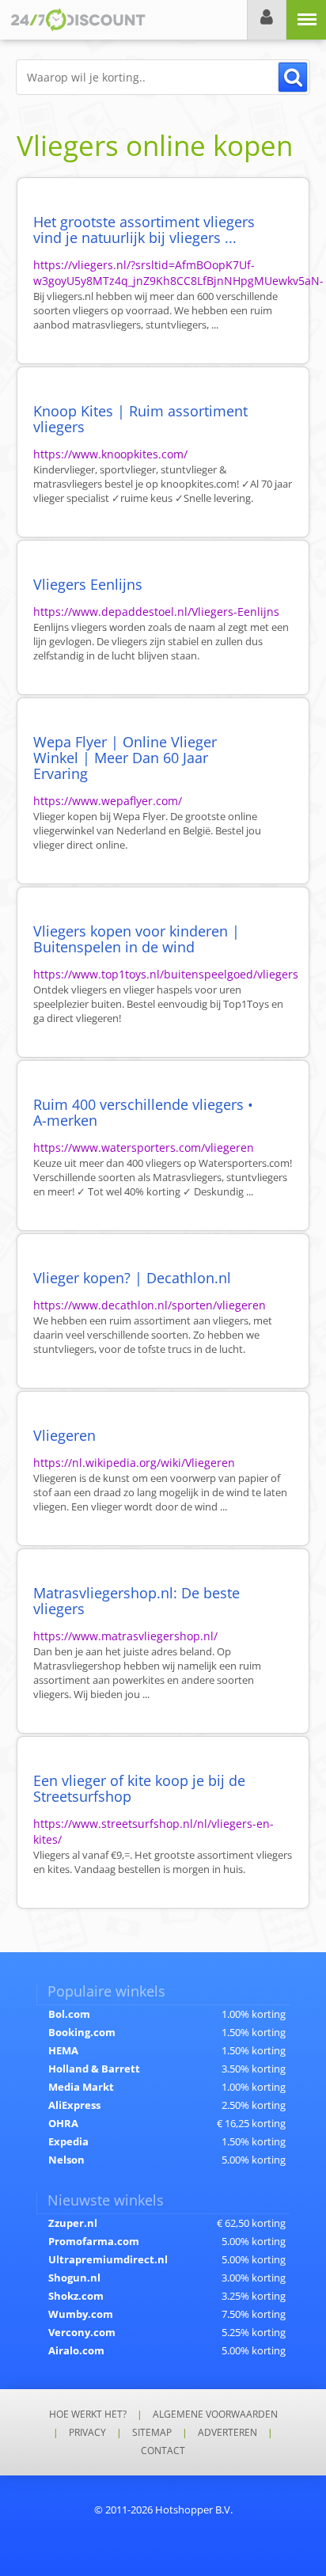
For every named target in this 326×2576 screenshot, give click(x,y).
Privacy (87, 2432)
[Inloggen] (267, 20)
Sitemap (152, 2432)
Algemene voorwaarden (215, 2414)
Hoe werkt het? (88, 2414)
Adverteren (227, 2432)
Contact (163, 2451)
